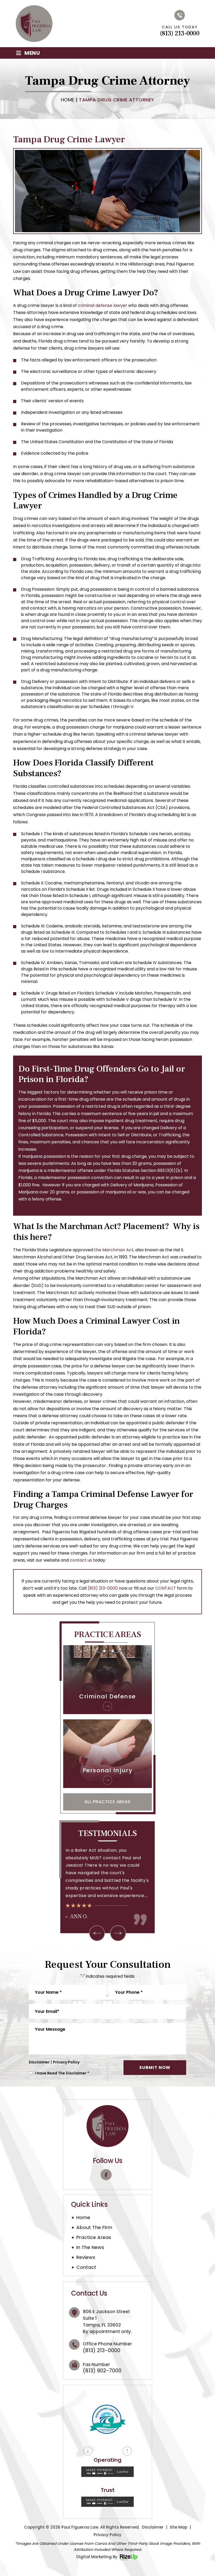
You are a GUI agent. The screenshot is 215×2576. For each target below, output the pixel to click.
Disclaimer (39, 2062)
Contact (86, 2267)
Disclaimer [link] (153, 2527)
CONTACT (166, 1588)
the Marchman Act (114, 1250)
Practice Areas (94, 2237)
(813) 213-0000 (180, 34)
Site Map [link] (178, 2527)
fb (106, 2175)
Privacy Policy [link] (107, 2535)
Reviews (86, 2257)
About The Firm (94, 2227)
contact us (81, 1560)
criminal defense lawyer (103, 305)
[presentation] (97, 1933)
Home (83, 2218)
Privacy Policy (66, 2062)
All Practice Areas (107, 1802)
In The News (90, 2247)
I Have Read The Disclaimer (62, 2073)
